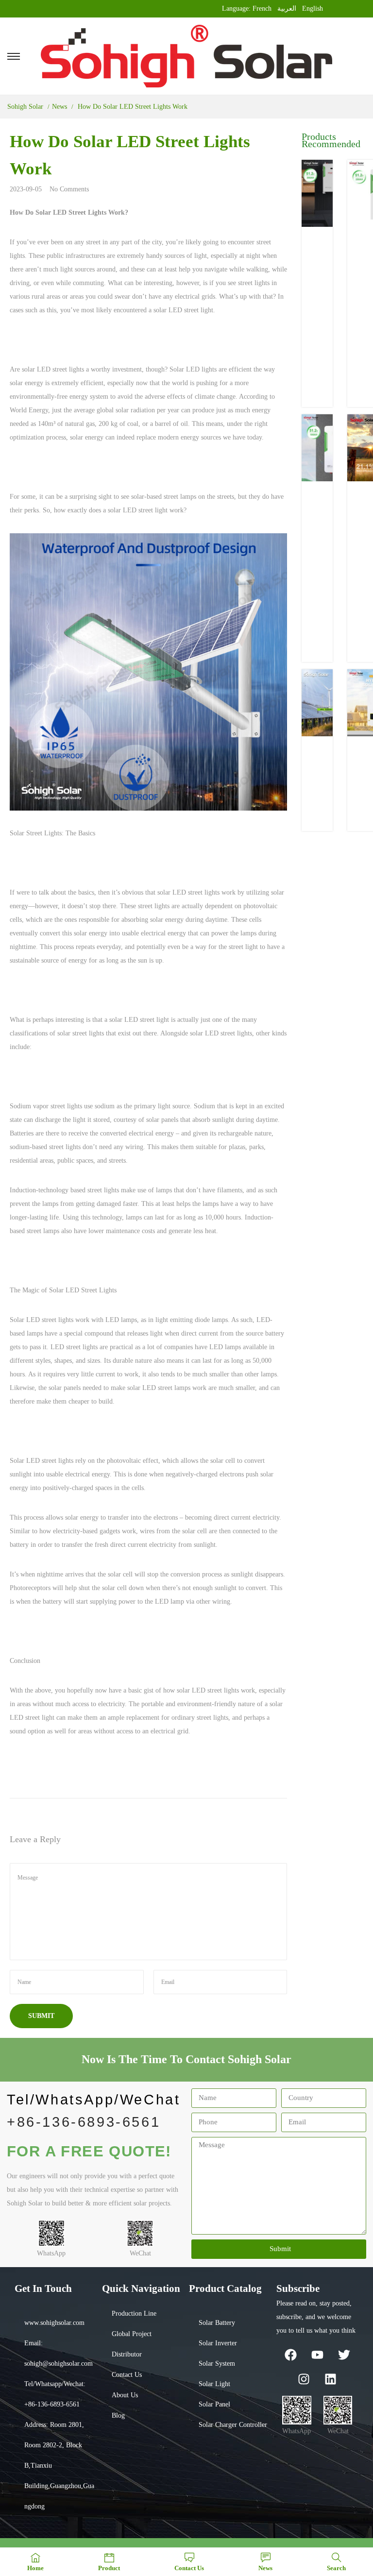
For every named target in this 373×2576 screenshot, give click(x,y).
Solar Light (214, 2384)
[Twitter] (344, 2355)
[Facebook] (290, 2355)
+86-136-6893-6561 (84, 2122)
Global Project (132, 2334)
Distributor (127, 2354)
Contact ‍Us (127, 2375)
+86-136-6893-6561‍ (52, 2404)
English (313, 8)
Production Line (134, 2313)
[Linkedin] (331, 2379)
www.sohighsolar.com (54, 2323)
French (262, 8)
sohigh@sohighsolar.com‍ (59, 2364)
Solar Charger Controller (233, 2425)
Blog (118, 2415)
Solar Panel (214, 2404)
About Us (125, 2395)
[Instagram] (304, 2379)
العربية (287, 8)
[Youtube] (317, 2355)
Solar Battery (217, 2323)
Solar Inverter (218, 2343)
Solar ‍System (217, 2364)
